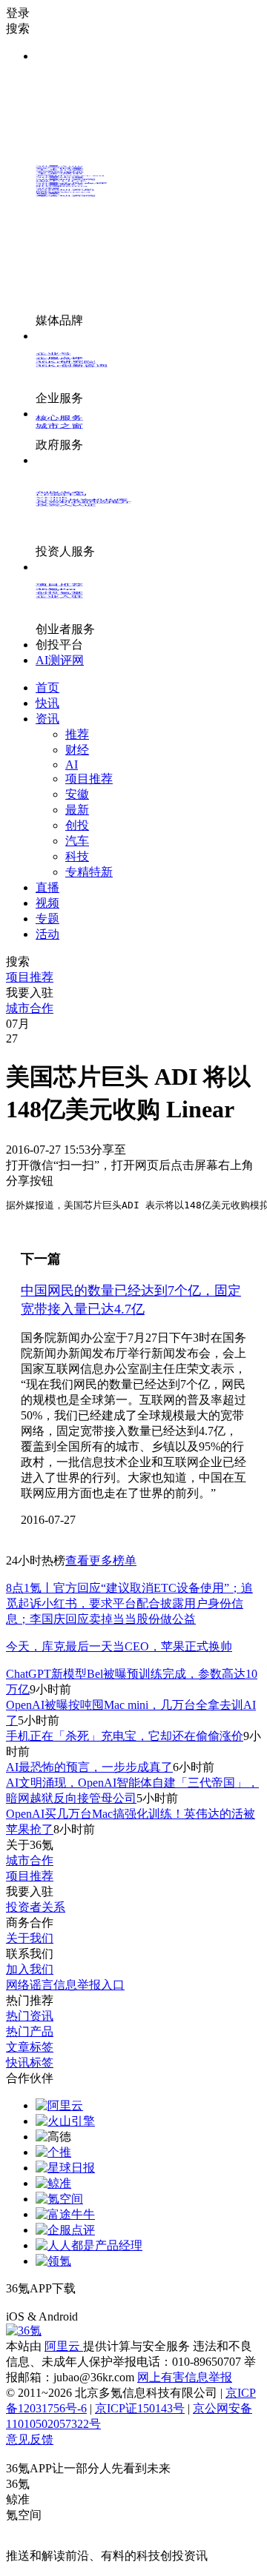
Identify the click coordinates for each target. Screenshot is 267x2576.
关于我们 (30, 1938)
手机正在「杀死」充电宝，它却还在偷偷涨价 (125, 1736)
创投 (77, 825)
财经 (77, 750)
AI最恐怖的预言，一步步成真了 (89, 1767)
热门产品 (30, 2031)
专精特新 (89, 872)
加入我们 (30, 1969)
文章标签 (30, 2047)
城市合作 (30, 1860)
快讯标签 (30, 2063)
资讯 (47, 719)
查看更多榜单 (101, 1560)
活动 (47, 934)
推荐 (77, 734)
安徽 (77, 794)
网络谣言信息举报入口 (65, 1985)
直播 (47, 887)
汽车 (77, 841)
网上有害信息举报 (185, 2377)
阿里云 (64, 2346)
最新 (77, 810)
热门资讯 (30, 2016)
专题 (47, 919)
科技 (77, 856)
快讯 (47, 703)
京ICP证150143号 (140, 2408)
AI (72, 765)
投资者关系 (36, 1907)
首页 (47, 688)
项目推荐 (89, 779)
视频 (47, 903)
